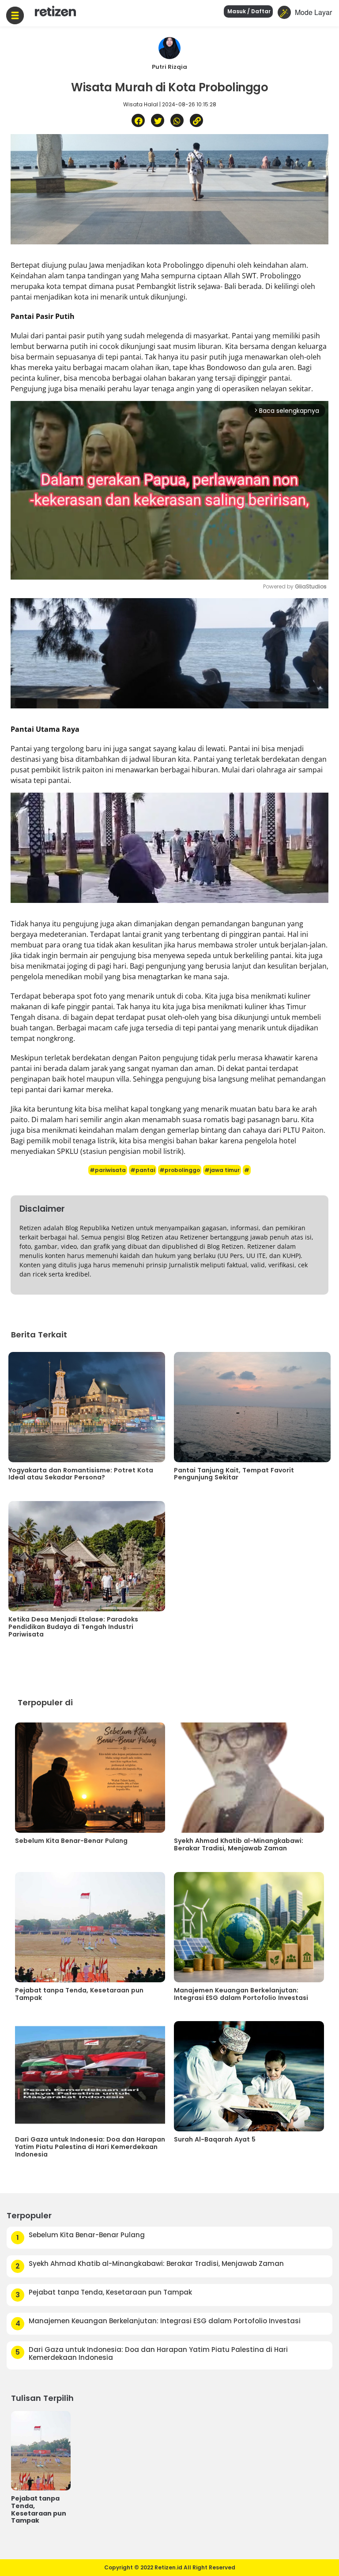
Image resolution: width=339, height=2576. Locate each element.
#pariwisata (108, 1170)
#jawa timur (222, 1170)
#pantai (143, 1170)
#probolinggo (180, 1170)
